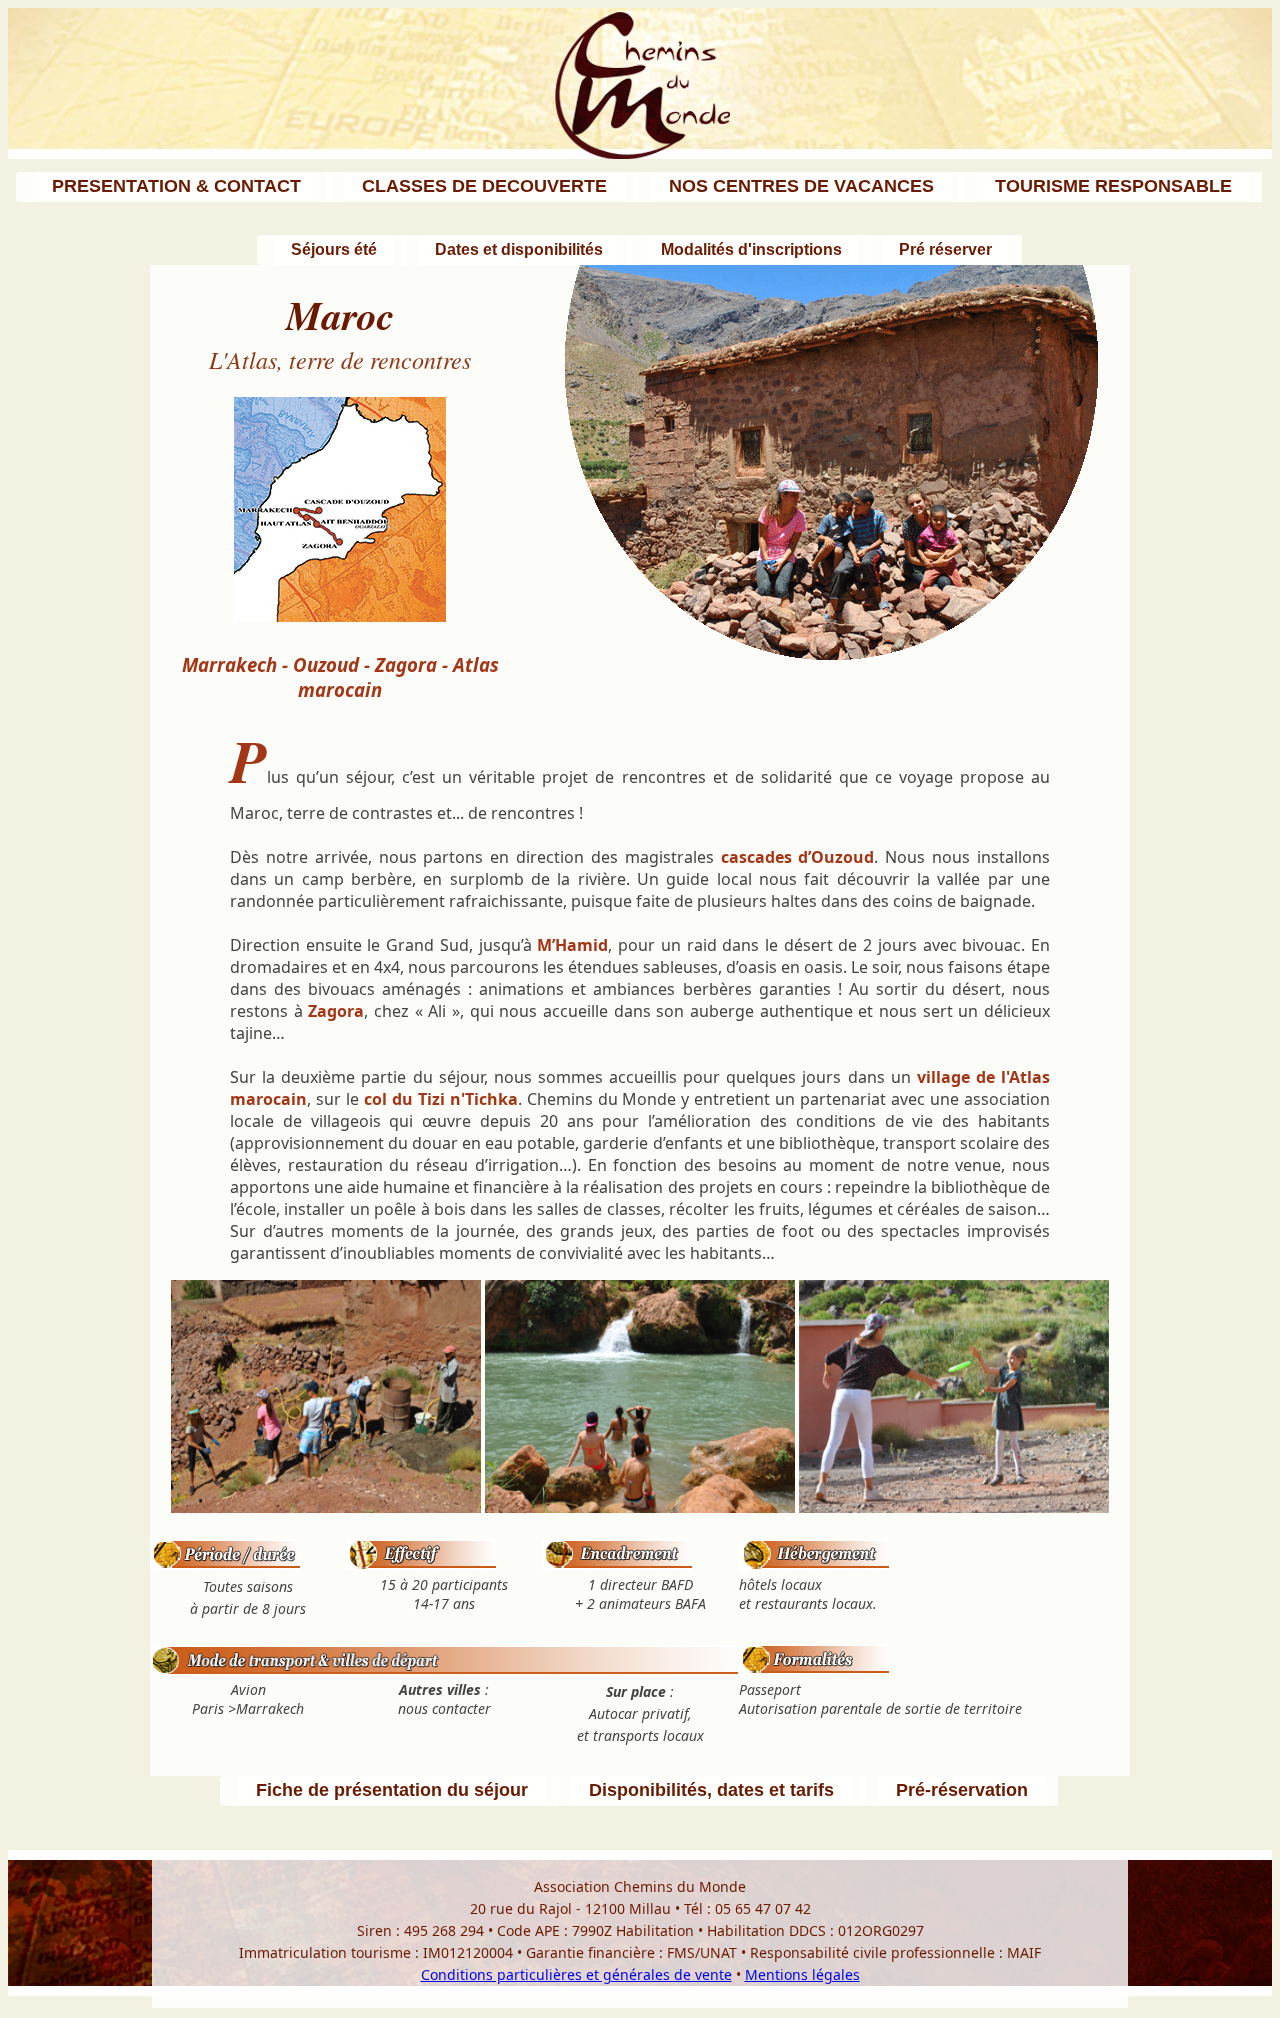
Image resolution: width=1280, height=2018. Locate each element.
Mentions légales (802, 1974)
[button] (174, 187)
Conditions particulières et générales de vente (576, 1974)
